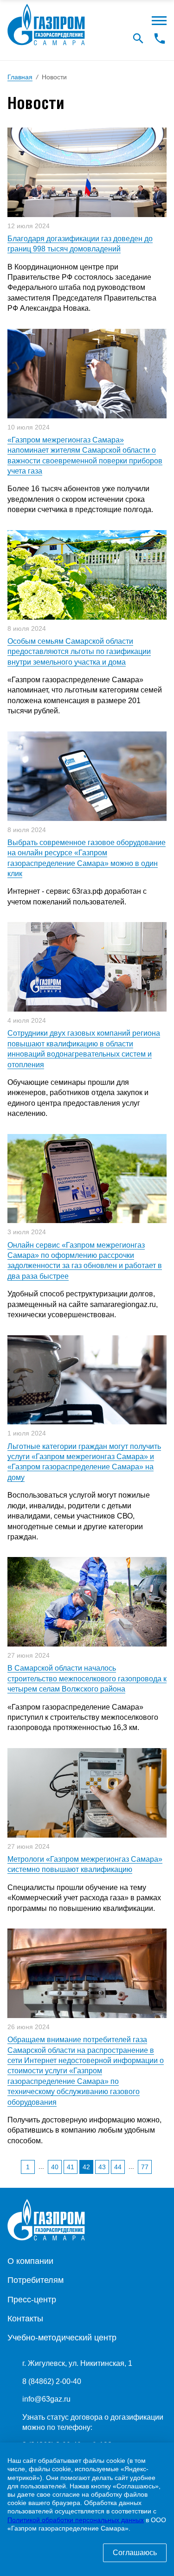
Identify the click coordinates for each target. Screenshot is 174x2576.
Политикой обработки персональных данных (76, 2520)
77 (145, 2167)
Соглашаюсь (135, 2553)
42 (86, 2167)
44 (118, 2167)
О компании (30, 2261)
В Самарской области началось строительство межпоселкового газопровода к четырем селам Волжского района (87, 1679)
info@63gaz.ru (46, 2399)
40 (55, 2167)
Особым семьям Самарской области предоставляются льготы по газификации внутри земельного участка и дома (79, 652)
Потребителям (35, 2280)
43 (102, 2167)
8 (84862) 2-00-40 (52, 2381)
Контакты (25, 2319)
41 (71, 2167)
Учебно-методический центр (62, 2338)
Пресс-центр (32, 2300)
